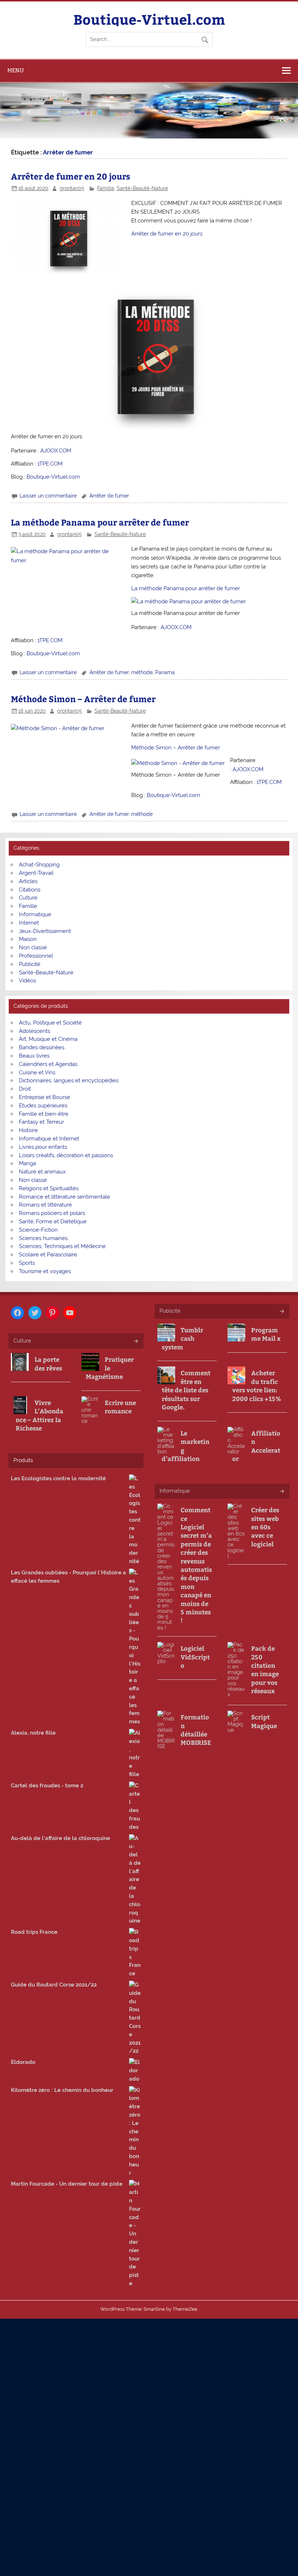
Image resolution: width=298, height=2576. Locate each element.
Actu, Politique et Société (50, 1023)
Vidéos (27, 981)
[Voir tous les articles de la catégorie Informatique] (281, 1492)
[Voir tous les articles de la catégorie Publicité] (281, 1312)
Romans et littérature (45, 1205)
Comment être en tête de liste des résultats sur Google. (186, 1390)
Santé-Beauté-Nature (142, 188)
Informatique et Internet (49, 1139)
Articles (28, 881)
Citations (30, 890)
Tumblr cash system (182, 1339)
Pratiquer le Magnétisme (110, 1368)
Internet (29, 923)
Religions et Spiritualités (49, 1188)
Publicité (30, 964)
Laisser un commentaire (48, 496)
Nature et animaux (42, 1172)
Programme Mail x (266, 1334)
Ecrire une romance (120, 1407)
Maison (28, 939)
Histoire (28, 1130)
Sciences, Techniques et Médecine (62, 1246)
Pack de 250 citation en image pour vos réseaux (265, 1670)
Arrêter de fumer (109, 496)
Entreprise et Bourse (45, 1097)
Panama (165, 672)
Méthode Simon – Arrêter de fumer (83, 699)
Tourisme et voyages (45, 1271)
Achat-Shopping (39, 865)
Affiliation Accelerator (256, 1446)
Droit (25, 1089)
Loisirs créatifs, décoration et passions (66, 1155)
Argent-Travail (36, 873)
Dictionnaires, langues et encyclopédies (69, 1080)
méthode (142, 672)
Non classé (33, 947)
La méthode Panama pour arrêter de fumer (100, 522)
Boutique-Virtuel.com (149, 19)
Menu (16, 70)
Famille (106, 188)
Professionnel (36, 956)
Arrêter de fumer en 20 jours (71, 176)
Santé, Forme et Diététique (53, 1221)
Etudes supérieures (43, 1106)
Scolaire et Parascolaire (48, 1255)
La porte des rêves (48, 1364)
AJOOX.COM (56, 451)
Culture (28, 898)
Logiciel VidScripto (195, 1657)
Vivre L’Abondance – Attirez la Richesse (39, 1415)
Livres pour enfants (43, 1147)
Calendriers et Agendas (48, 1064)
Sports (27, 1263)
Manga (27, 1163)
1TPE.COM (50, 464)
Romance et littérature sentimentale (65, 1197)
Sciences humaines (43, 1238)
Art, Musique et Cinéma (48, 1039)
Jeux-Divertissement (45, 931)
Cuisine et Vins (37, 1072)
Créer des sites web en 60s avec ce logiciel (265, 1527)
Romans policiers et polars (52, 1213)
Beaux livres (34, 1056)
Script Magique (264, 1721)
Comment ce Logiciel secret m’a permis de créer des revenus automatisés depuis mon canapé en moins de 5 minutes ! (196, 1565)
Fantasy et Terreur (41, 1122)
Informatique (35, 914)
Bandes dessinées (42, 1047)
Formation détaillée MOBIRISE (196, 1730)
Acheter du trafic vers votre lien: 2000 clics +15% (257, 1386)
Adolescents (35, 1031)
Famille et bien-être (44, 1114)
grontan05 (72, 188)
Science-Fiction (38, 1230)
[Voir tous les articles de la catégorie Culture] (135, 1342)
